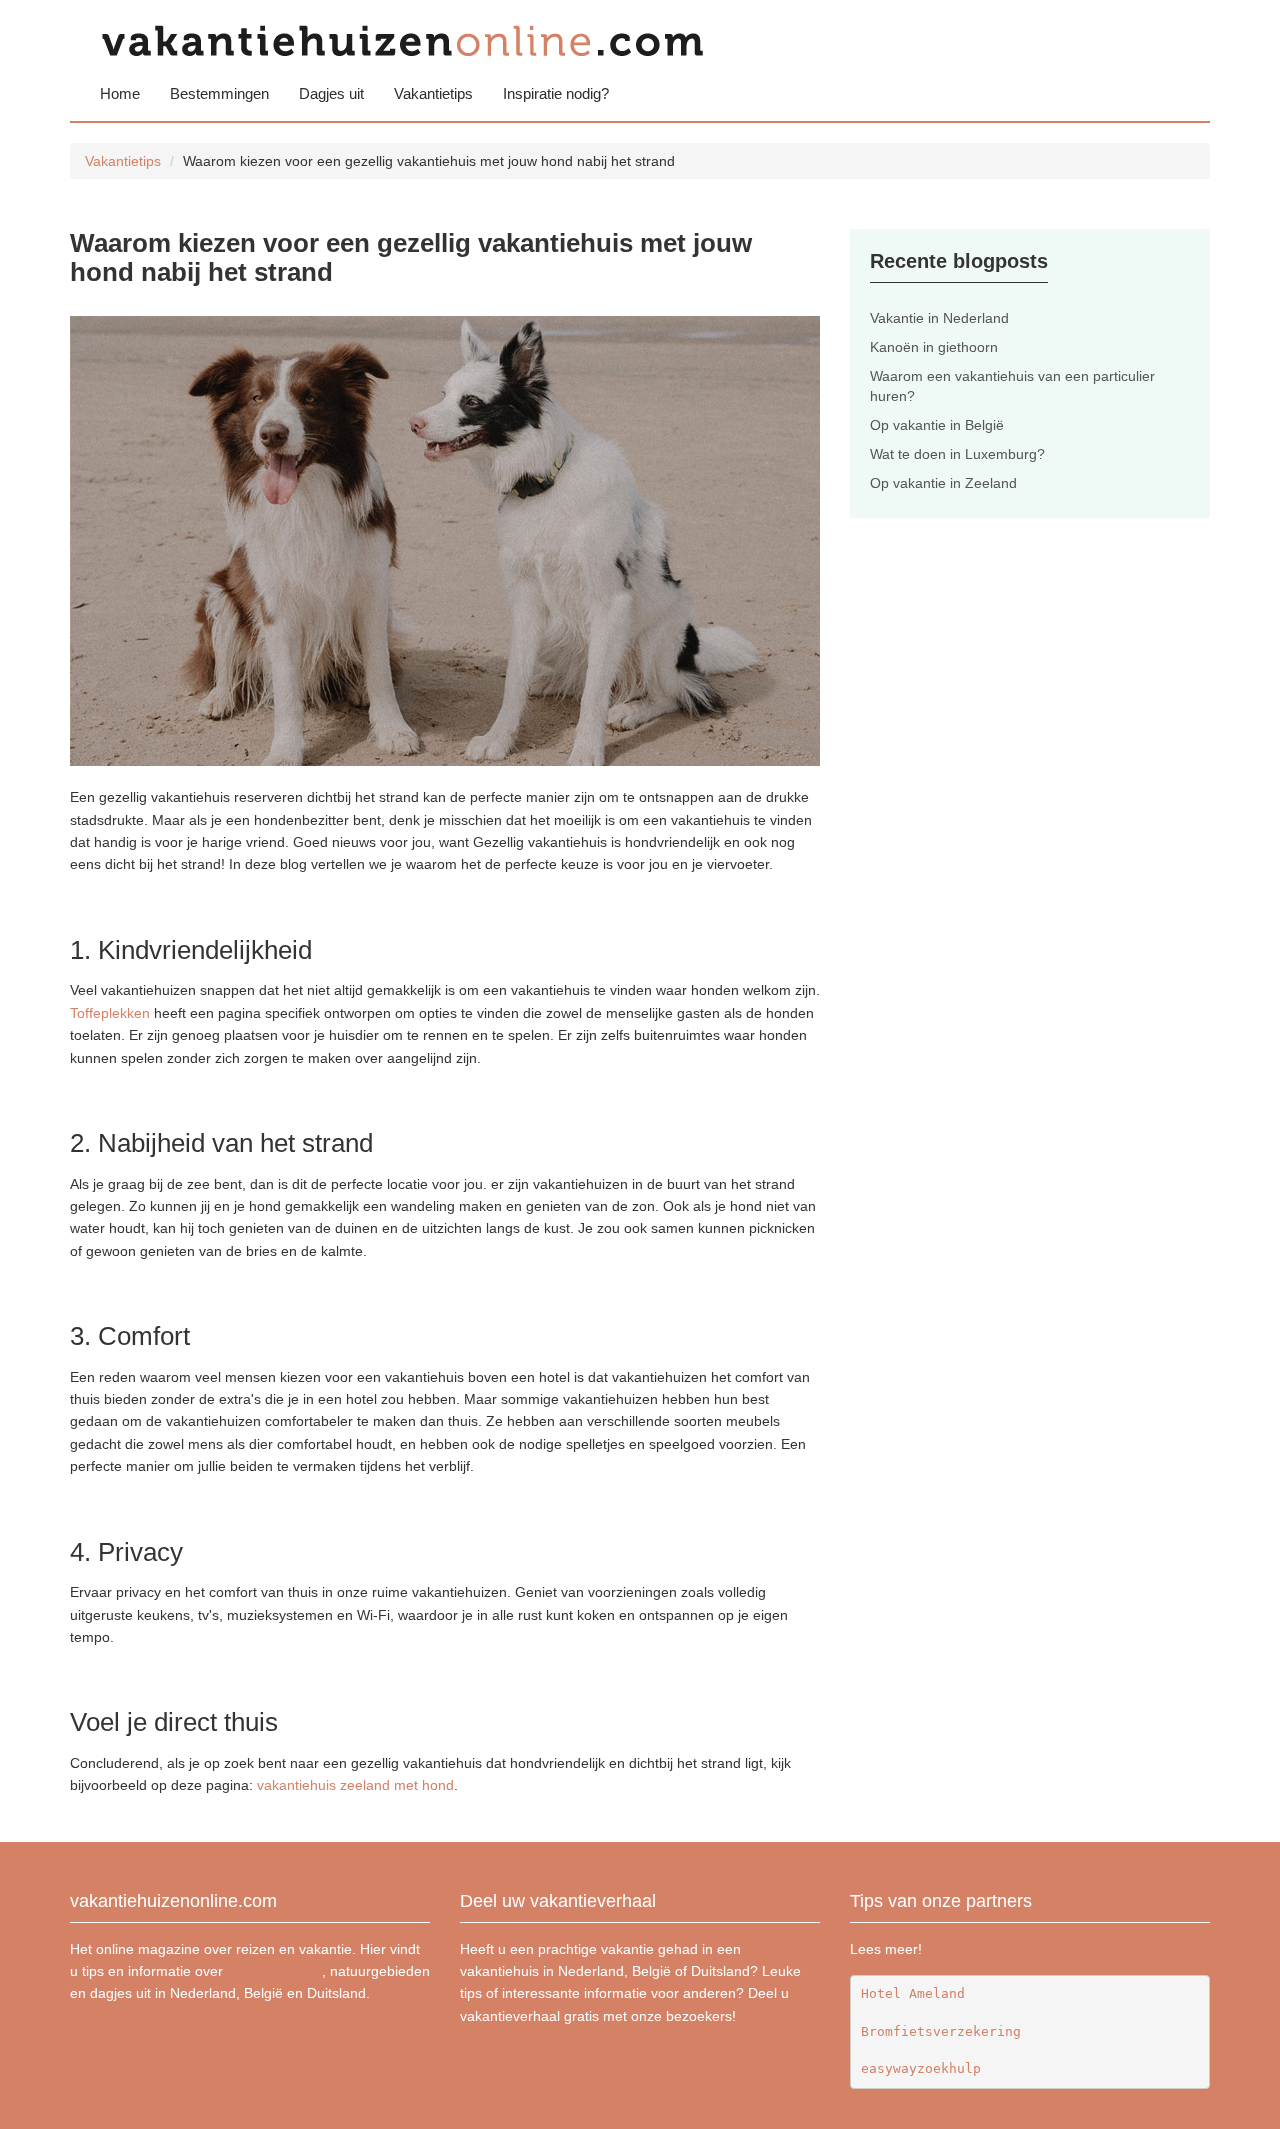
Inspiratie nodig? (556, 93)
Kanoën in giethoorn (934, 347)
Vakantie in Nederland (939, 318)
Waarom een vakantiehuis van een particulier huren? (1012, 386)
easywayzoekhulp (921, 2068)
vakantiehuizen (274, 1971)
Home (120, 93)
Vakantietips (433, 93)
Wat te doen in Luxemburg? (957, 454)
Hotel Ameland (913, 1993)
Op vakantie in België (937, 425)
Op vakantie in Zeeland (943, 483)
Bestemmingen (219, 93)
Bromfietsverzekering (941, 2031)
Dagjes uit (331, 93)
